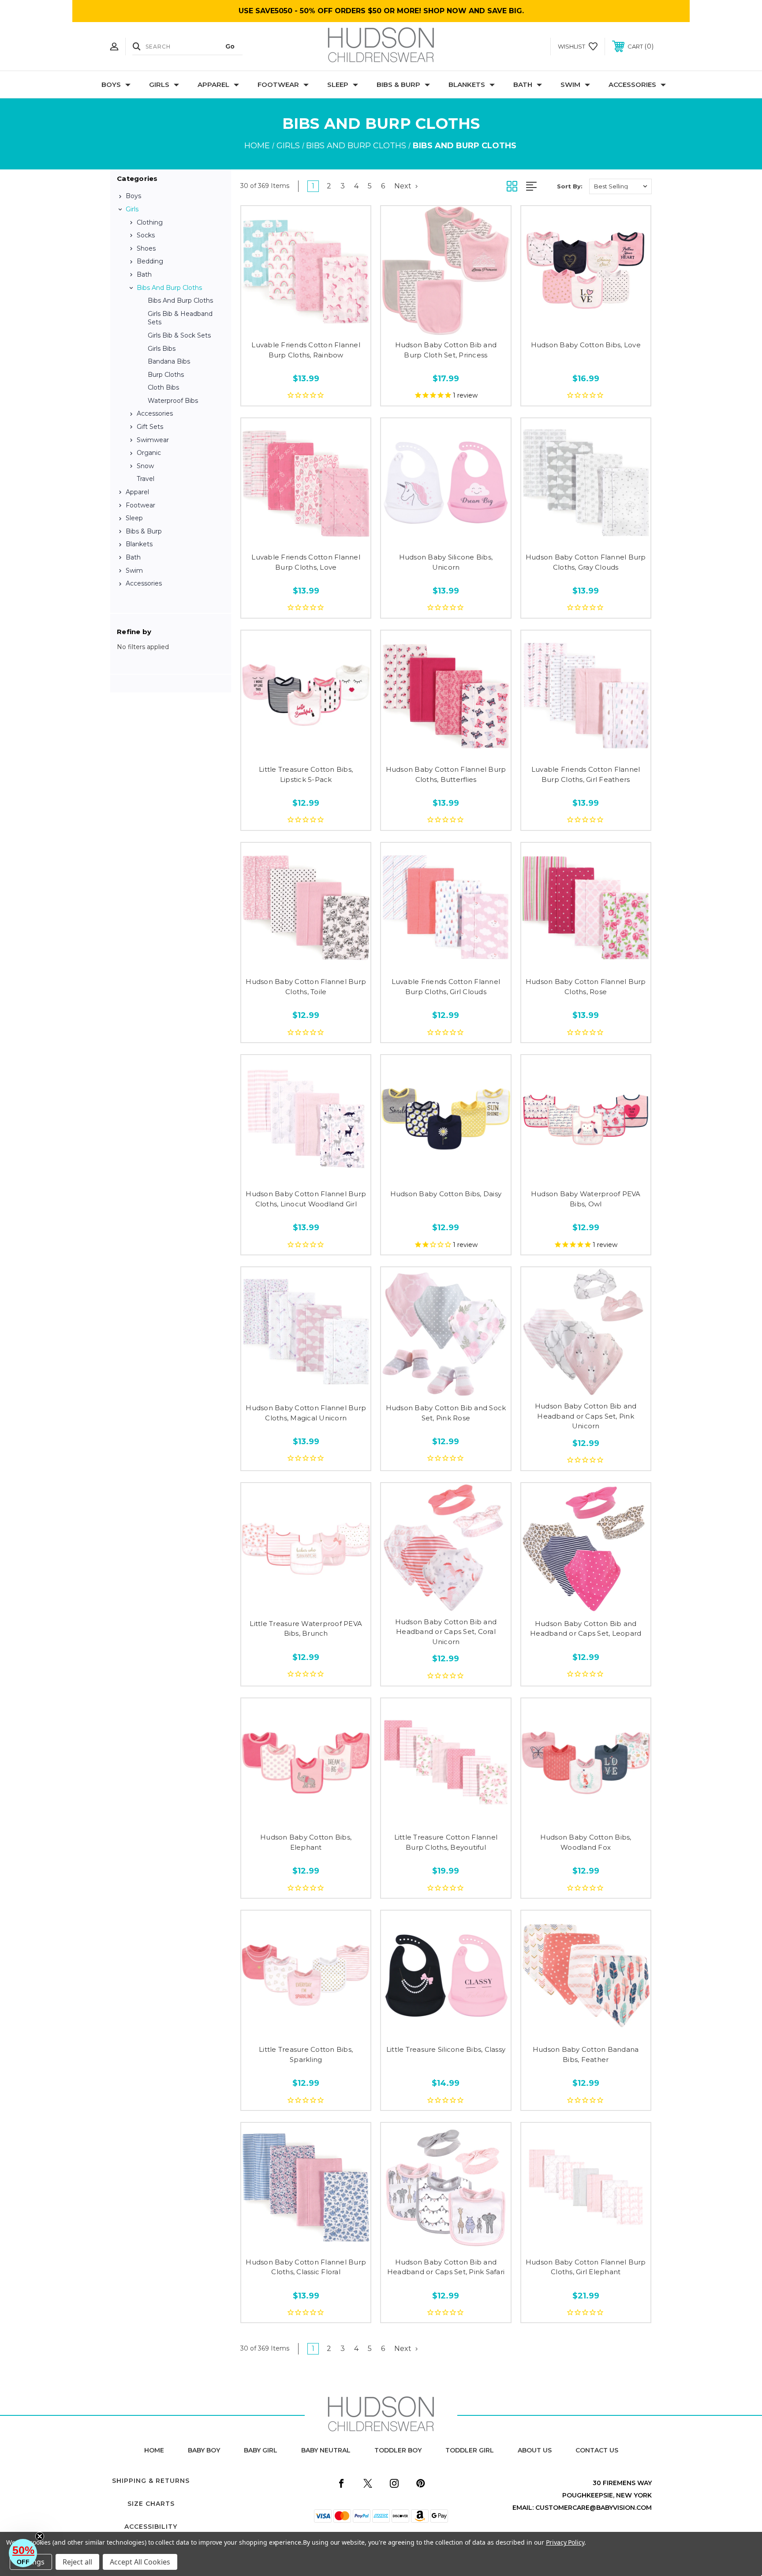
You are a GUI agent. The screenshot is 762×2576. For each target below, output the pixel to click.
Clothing (150, 222)
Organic (149, 453)
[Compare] (326, 325)
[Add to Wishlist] (306, 325)
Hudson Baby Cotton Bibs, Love (586, 345)
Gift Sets (150, 427)
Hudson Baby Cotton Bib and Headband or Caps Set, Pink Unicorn (586, 1416)
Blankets (467, 84)
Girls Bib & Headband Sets (180, 318)
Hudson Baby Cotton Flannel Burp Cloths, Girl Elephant (586, 2267)
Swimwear (153, 440)
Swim (570, 84)
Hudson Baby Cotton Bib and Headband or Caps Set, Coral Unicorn (446, 1632)
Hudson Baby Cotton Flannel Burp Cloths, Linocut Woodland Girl (306, 1199)
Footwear (278, 84)
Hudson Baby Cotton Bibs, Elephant (306, 1842)
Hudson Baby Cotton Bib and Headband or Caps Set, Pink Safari (446, 2267)
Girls (159, 84)
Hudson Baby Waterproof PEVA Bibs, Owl (586, 1199)
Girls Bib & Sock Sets (179, 335)
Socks (146, 235)
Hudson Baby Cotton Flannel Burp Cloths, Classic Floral (306, 2267)
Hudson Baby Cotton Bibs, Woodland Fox (586, 1842)
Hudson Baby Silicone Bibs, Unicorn (446, 562)
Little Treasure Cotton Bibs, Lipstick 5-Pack (306, 774)
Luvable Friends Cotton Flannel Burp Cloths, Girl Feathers (586, 774)
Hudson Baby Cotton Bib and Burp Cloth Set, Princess (446, 350)
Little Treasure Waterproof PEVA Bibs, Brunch (306, 1629)
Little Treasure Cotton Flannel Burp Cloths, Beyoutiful (446, 1842)
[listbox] (620, 186)
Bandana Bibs (169, 361)
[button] (23, 2553)
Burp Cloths (166, 375)
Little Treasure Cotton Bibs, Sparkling (306, 2054)
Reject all (77, 2562)
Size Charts (151, 2504)
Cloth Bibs (163, 387)
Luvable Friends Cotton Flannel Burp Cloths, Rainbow (306, 350)
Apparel (213, 84)
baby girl (261, 2450)
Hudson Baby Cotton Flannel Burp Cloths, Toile (306, 987)
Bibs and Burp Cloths (169, 288)
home (154, 2450)
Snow (145, 466)
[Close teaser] (40, 2536)
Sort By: (570, 186)
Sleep (338, 84)
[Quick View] (286, 325)
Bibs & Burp (398, 84)
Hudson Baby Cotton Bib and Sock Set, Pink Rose (446, 1413)
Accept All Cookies (140, 2562)
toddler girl (470, 2450)
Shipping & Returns (151, 2481)
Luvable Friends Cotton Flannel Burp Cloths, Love (306, 562)
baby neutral (326, 2450)
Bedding (150, 261)
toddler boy (398, 2450)
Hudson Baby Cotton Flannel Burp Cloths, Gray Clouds (586, 562)
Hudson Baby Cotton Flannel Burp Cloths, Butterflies (446, 774)
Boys (111, 84)
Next (404, 186)
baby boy (204, 2450)
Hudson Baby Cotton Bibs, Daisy (446, 1194)
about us (535, 2450)
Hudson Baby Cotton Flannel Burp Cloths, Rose (586, 987)
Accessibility (151, 2527)
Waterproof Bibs (173, 401)
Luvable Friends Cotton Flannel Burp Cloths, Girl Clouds (446, 987)
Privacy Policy (565, 2542)
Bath (523, 84)
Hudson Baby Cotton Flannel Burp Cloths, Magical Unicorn (306, 1413)
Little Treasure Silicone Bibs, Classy (446, 2049)
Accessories (632, 84)
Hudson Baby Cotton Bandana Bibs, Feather (586, 2054)
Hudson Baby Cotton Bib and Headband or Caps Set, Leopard (586, 1629)
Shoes (146, 248)
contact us (597, 2450)
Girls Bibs (162, 349)
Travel (146, 479)
